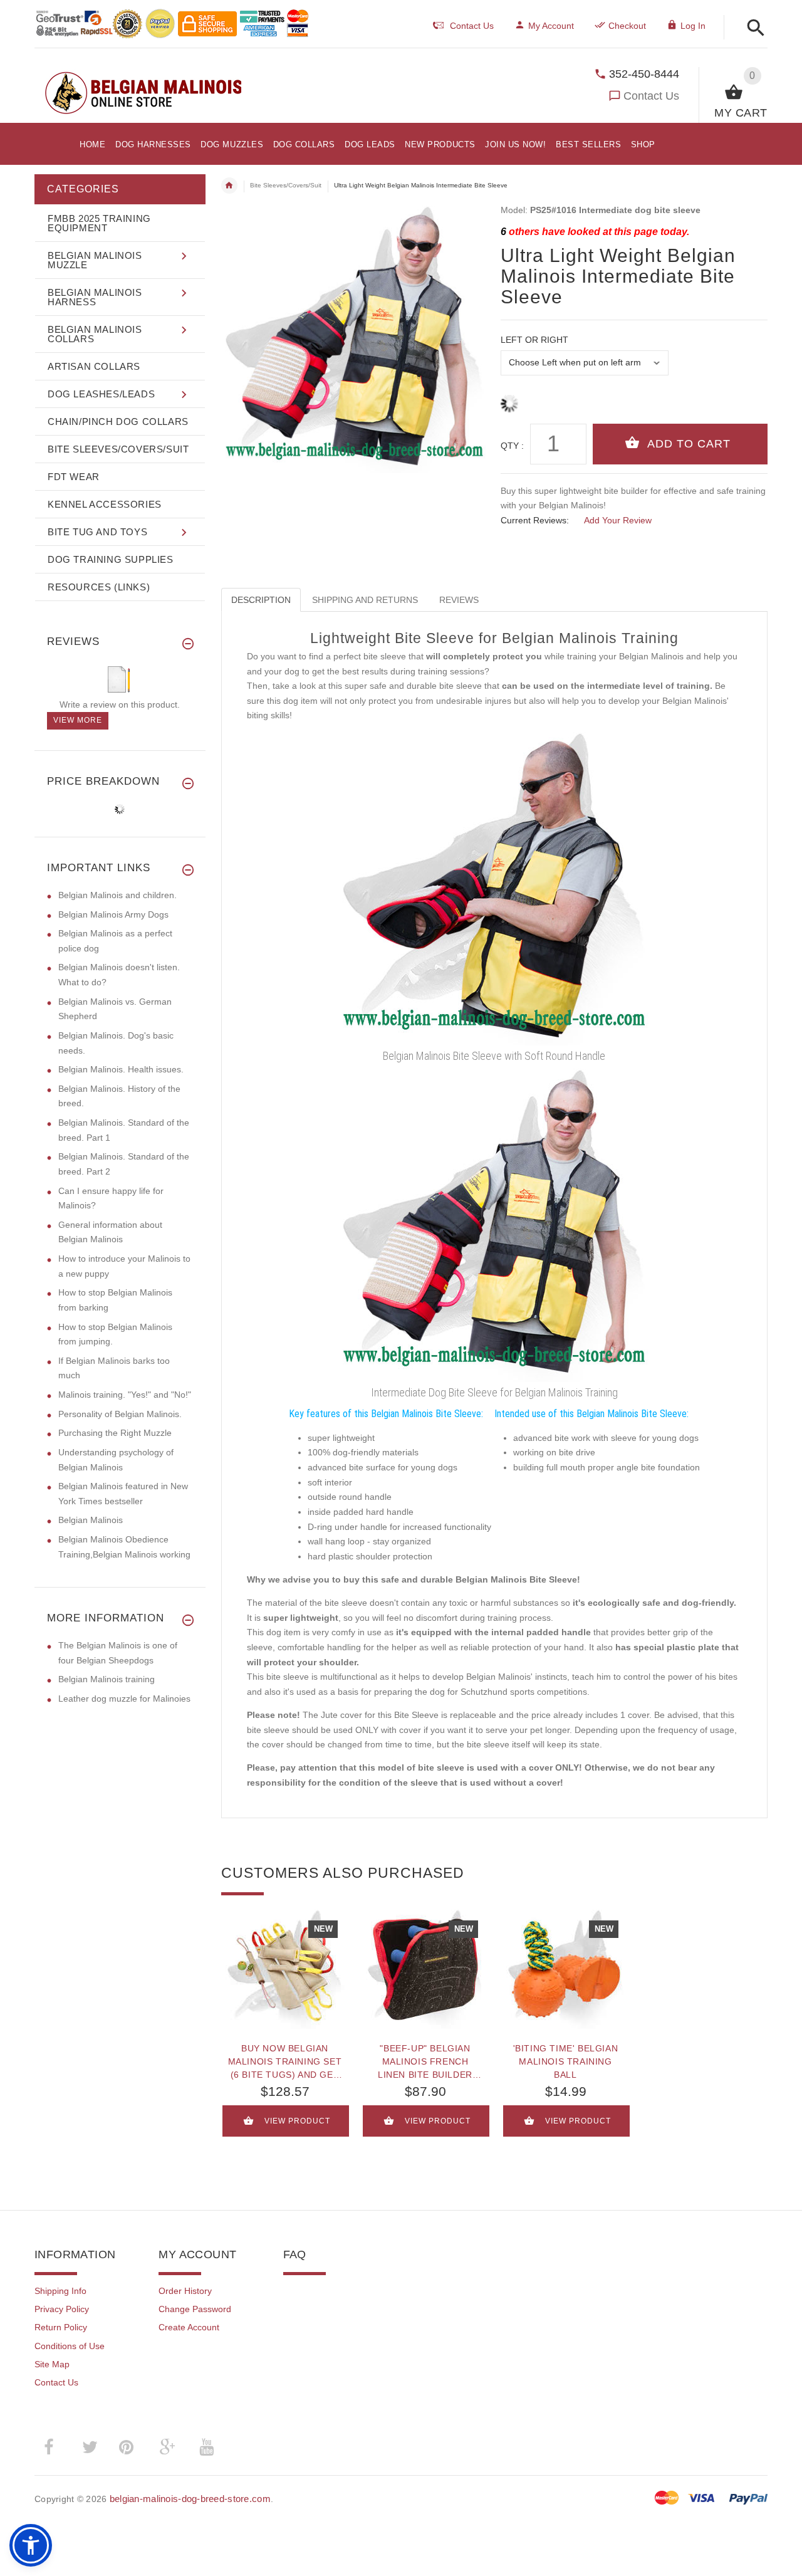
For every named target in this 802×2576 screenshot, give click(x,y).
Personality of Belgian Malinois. (120, 1414)
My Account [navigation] (551, 26)
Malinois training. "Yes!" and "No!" (125, 1395)
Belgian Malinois (91, 1520)
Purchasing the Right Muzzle (115, 1433)
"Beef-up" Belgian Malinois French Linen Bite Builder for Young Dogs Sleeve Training (425, 2061)
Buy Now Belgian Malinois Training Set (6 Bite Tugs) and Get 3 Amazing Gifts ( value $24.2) (285, 2061)
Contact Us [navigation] (472, 26)
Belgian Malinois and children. (117, 895)
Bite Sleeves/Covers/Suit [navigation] (286, 185)
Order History (185, 2291)
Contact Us (651, 96)
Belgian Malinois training (107, 1679)
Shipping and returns (365, 600)
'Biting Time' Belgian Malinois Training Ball (566, 2061)
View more (78, 720)
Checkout (627, 26)
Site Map (52, 2364)
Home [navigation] (229, 186)
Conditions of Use (70, 2346)
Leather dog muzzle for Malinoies (124, 1699)
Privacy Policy (62, 2309)
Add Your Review (618, 520)
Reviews (459, 600)
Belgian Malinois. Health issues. (121, 1069)
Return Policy (61, 2327)
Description (261, 600)
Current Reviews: (535, 520)
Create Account (189, 2327)
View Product (297, 2121)
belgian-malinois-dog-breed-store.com (190, 2499)
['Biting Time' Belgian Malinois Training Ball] (566, 1969)
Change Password (195, 2309)
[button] (752, 29)
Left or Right (534, 340)
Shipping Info (60, 2291)
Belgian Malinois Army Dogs (113, 914)
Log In (693, 26)
